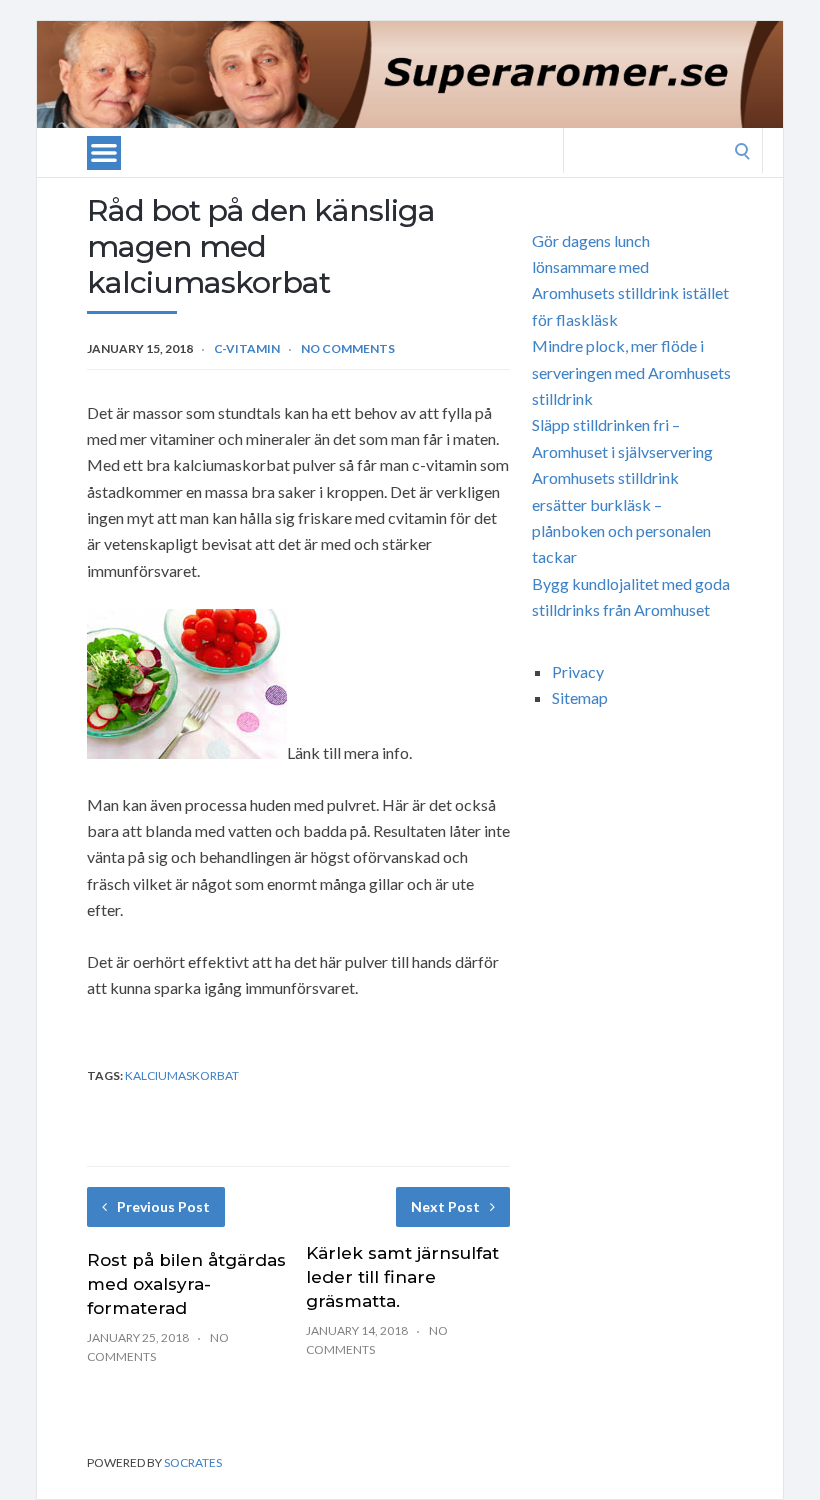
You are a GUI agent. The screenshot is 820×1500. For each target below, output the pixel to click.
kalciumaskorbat (182, 1075)
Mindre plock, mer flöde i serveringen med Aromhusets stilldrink (631, 372)
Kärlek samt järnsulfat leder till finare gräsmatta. (402, 1277)
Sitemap (580, 697)
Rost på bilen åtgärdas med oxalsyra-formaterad (186, 1284)
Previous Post (163, 1206)
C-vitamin (247, 348)
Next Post (445, 1206)
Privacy (578, 671)
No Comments (348, 348)
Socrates (193, 1462)
